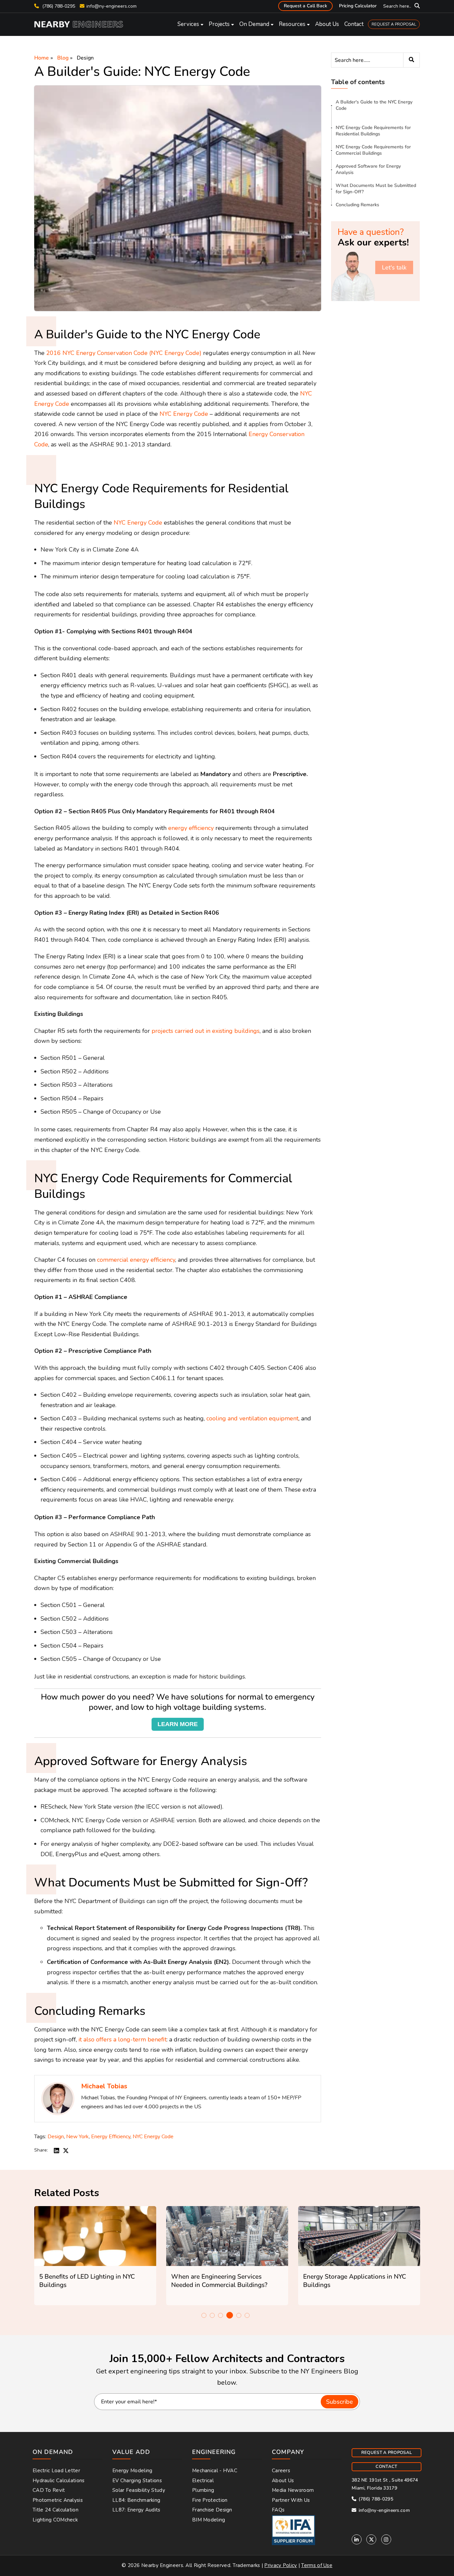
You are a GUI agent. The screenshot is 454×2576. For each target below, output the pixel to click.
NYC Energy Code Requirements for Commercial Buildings (373, 150)
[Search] (411, 60)
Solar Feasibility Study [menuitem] (139, 2490)
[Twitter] (371, 2539)
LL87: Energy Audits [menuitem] (136, 2510)
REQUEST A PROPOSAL (394, 24)
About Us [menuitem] (283, 2481)
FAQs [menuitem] (278, 2510)
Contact (354, 24)
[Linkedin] (357, 2539)
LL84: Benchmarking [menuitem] (136, 2500)
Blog (63, 58)
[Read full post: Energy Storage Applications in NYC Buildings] (227, 2236)
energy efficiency (191, 828)
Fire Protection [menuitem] (210, 2500)
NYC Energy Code (184, 414)
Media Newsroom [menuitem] (293, 2490)
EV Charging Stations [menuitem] (137, 2481)
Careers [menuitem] (281, 2471)
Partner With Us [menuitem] (291, 2500)
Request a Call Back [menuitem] (305, 6)
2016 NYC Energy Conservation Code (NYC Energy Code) (124, 353)
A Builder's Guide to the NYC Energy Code (374, 105)
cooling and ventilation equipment (252, 1418)
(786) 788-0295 (58, 6)
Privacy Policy (281, 2565)
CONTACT (386, 2467)
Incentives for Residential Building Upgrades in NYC (352, 2281)
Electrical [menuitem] (203, 2481)
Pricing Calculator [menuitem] (358, 6)
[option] (95, 2256)
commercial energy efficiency (136, 1260)
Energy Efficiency (111, 2137)
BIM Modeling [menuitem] (209, 2520)
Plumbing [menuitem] (203, 2490)
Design (85, 58)
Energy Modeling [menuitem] (132, 2471)
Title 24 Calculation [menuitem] (56, 2510)
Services (188, 24)
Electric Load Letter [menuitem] (56, 2471)
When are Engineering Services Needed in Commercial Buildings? (87, 2281)
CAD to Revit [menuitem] (49, 2490)
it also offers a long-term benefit (122, 2039)
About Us (327, 24)
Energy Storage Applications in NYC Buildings (223, 2281)
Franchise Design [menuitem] (212, 2510)
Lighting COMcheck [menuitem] (55, 2520)
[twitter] (66, 2150)
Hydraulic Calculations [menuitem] (59, 2481)
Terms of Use (317, 2565)
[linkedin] (57, 2150)
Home (42, 58)
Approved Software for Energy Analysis (368, 169)
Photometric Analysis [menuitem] (58, 2500)
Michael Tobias (104, 2086)
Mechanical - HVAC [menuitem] (215, 2471)
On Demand (254, 24)
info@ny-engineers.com (112, 6)
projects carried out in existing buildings (206, 1031)
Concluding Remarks (357, 205)
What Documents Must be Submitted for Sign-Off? (376, 189)
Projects (219, 24)
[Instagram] (386, 2539)
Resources (292, 24)
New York (77, 2137)
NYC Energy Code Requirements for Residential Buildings (373, 131)
